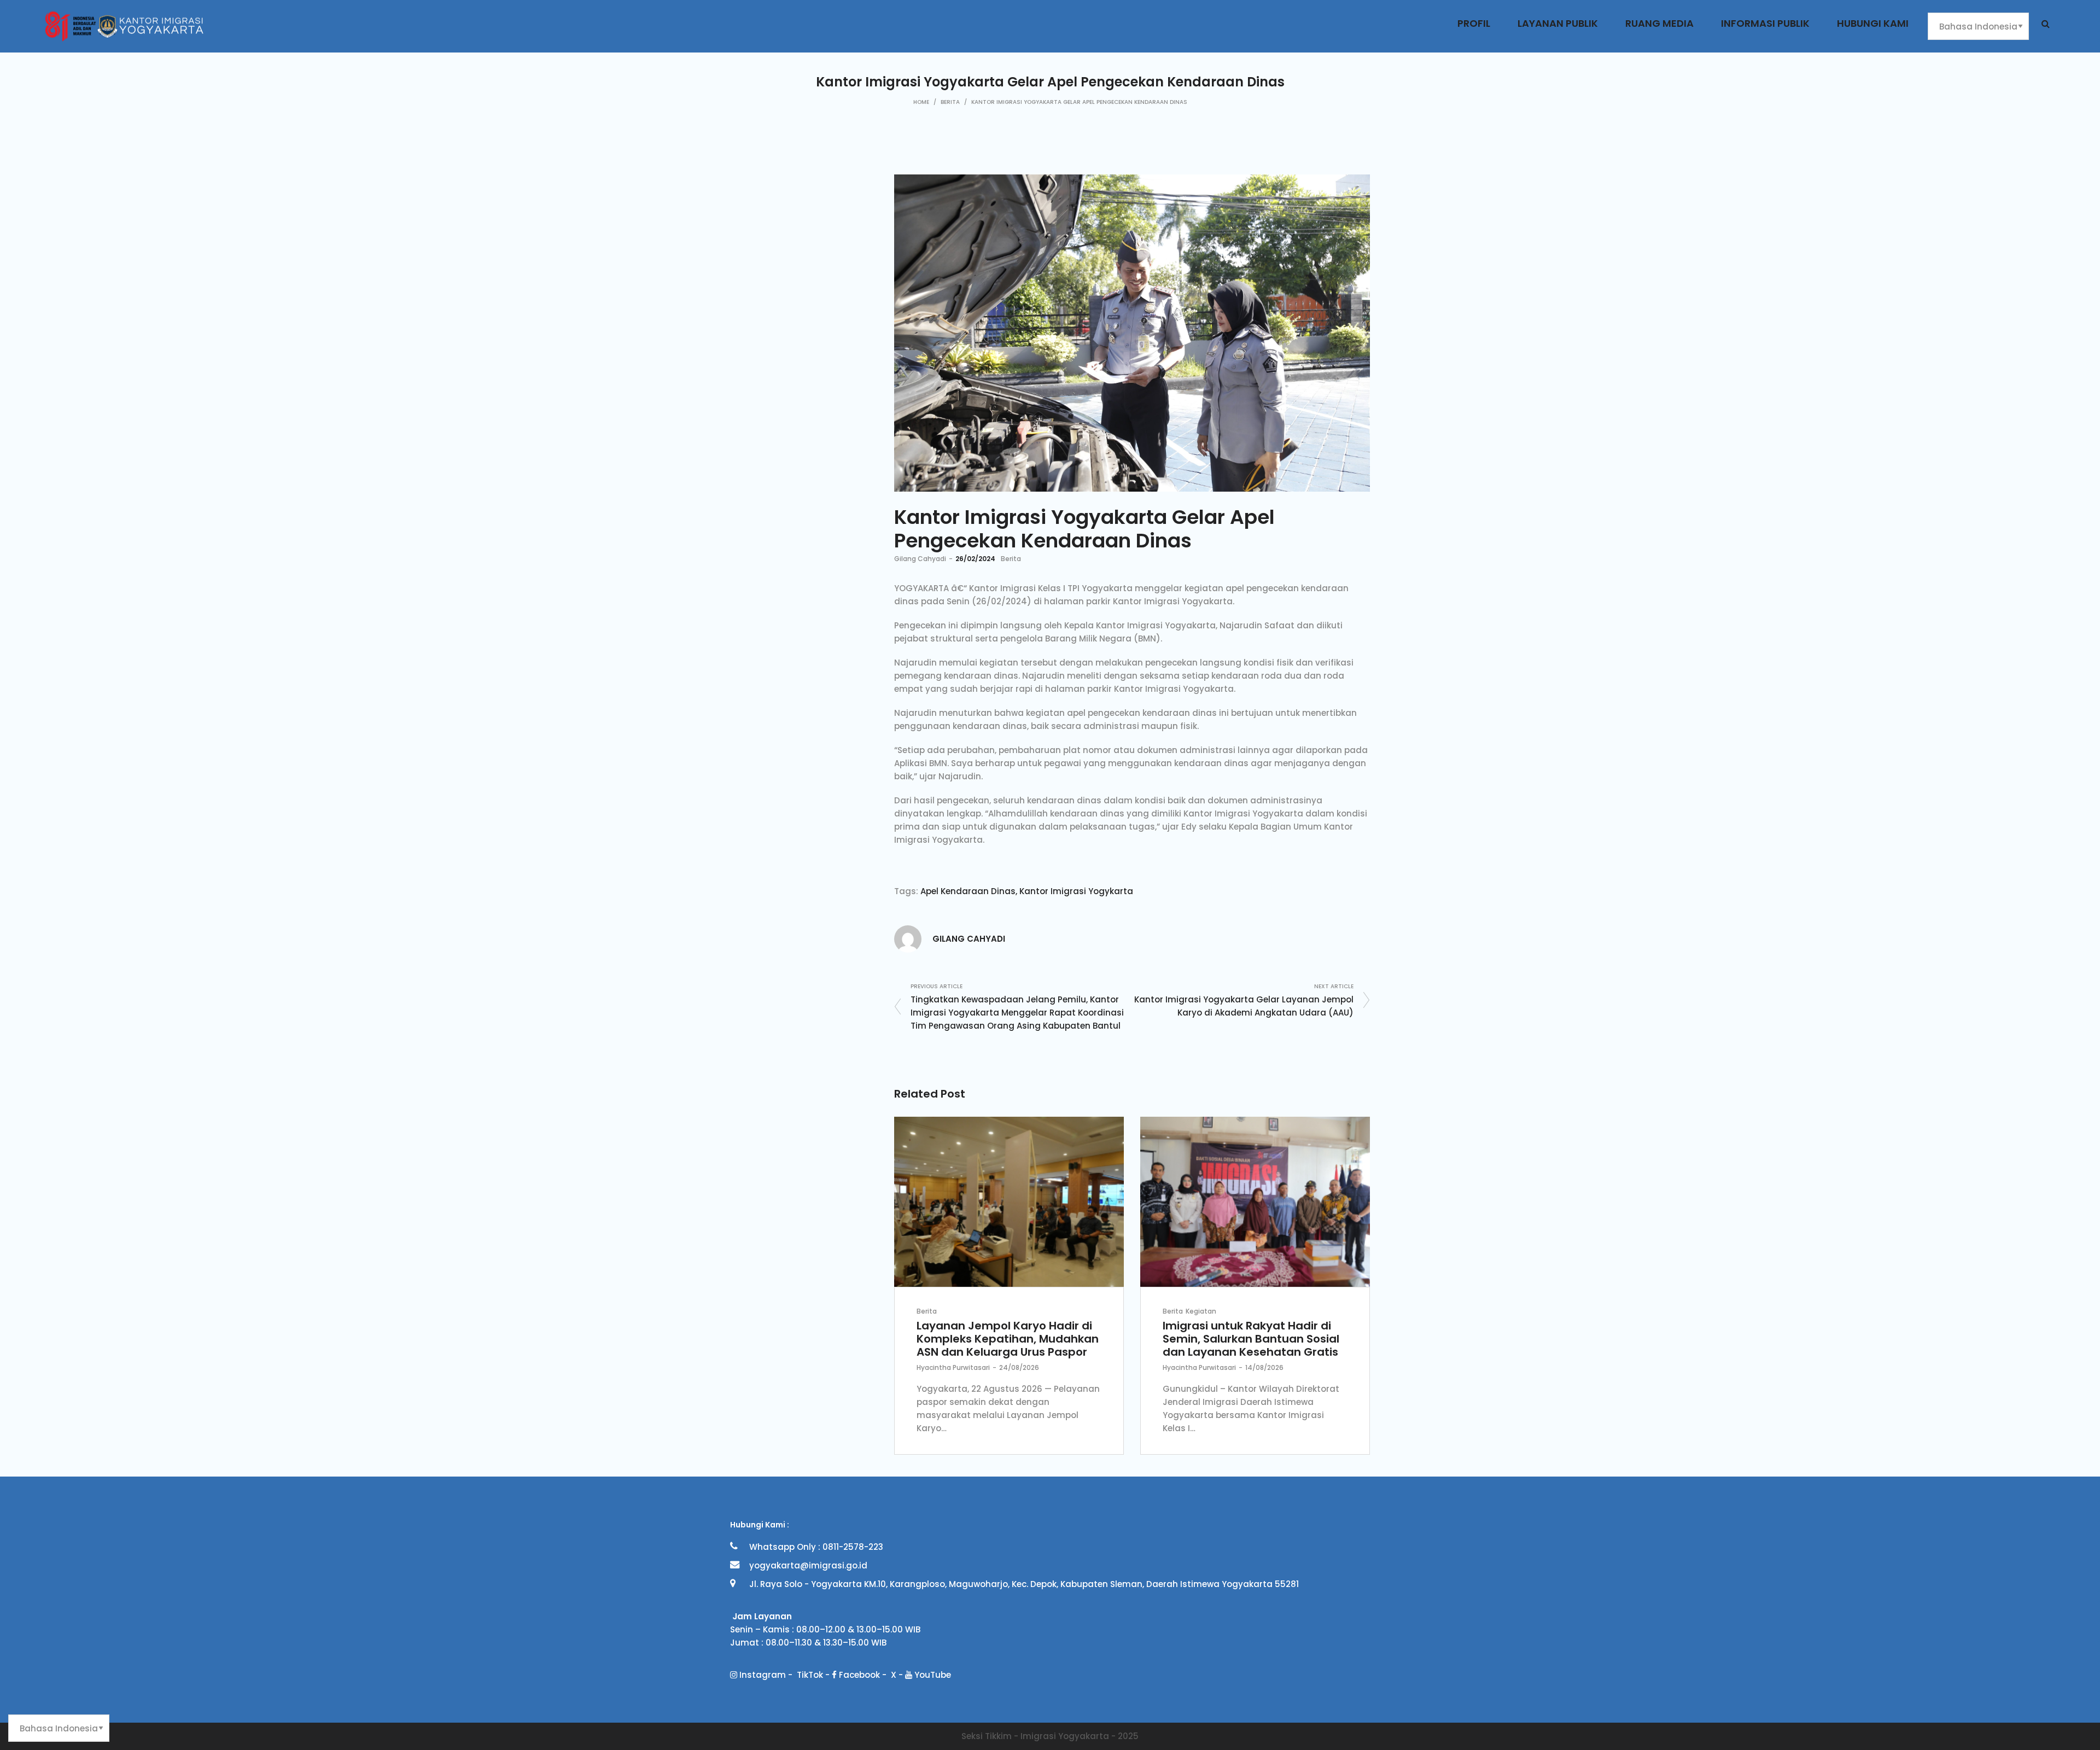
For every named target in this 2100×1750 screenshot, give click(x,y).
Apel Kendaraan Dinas (968, 891)
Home (921, 102)
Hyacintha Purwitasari (953, 1367)
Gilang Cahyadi (920, 559)
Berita (950, 102)
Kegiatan (1201, 1311)
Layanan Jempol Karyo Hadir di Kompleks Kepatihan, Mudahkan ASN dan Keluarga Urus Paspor (1008, 1339)
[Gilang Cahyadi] (908, 938)
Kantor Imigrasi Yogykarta (1076, 891)
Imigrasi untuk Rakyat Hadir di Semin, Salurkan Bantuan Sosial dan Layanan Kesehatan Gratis (1251, 1339)
